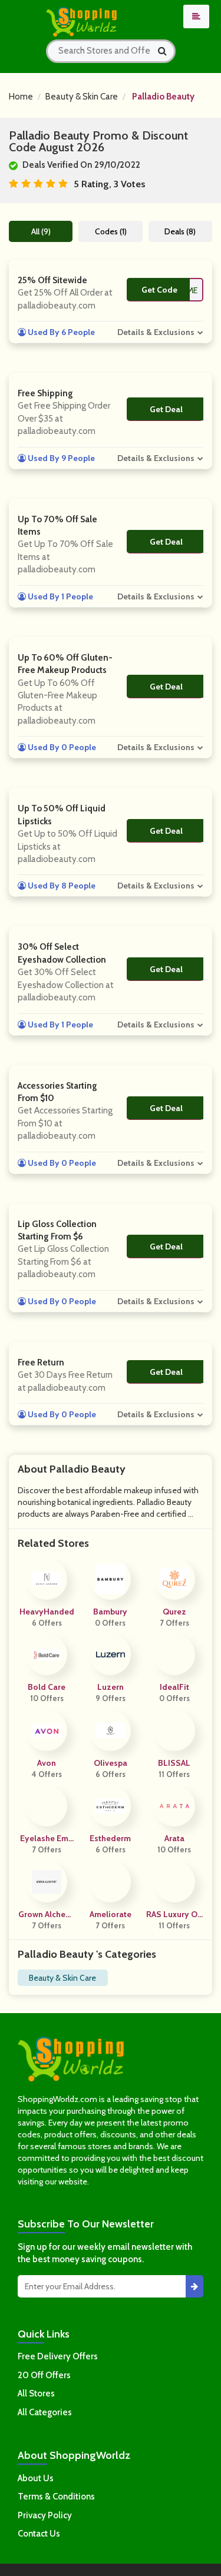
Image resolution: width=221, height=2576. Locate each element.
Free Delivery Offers (58, 2356)
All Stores (36, 2393)
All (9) (41, 231)
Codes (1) (111, 231)
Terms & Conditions (56, 2497)
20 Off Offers (44, 2375)
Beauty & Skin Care (82, 97)
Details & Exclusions (156, 332)
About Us (36, 2478)
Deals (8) (180, 231)
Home (21, 97)
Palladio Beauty (163, 97)
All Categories (45, 2412)
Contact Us (39, 2534)
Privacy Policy (45, 2515)
